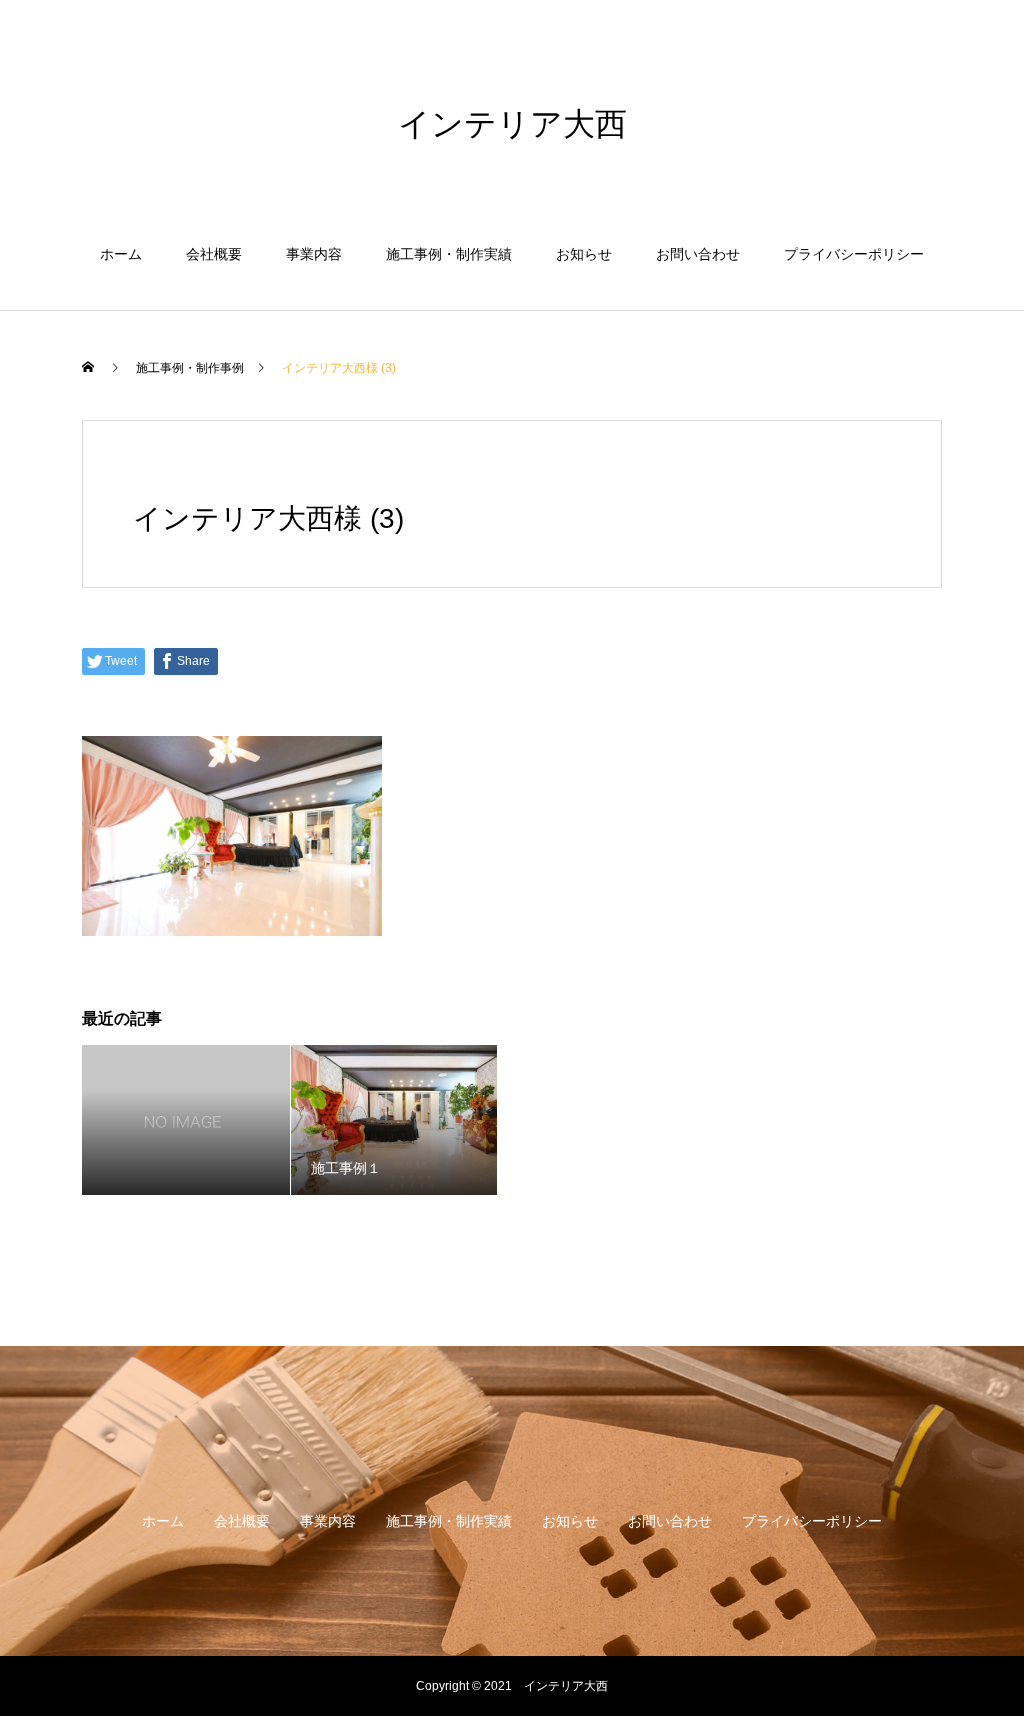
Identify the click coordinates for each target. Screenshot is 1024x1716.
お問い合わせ (698, 254)
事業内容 (314, 254)
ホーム (121, 254)
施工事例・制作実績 (449, 254)
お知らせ (584, 254)
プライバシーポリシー (854, 254)
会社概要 (214, 254)
